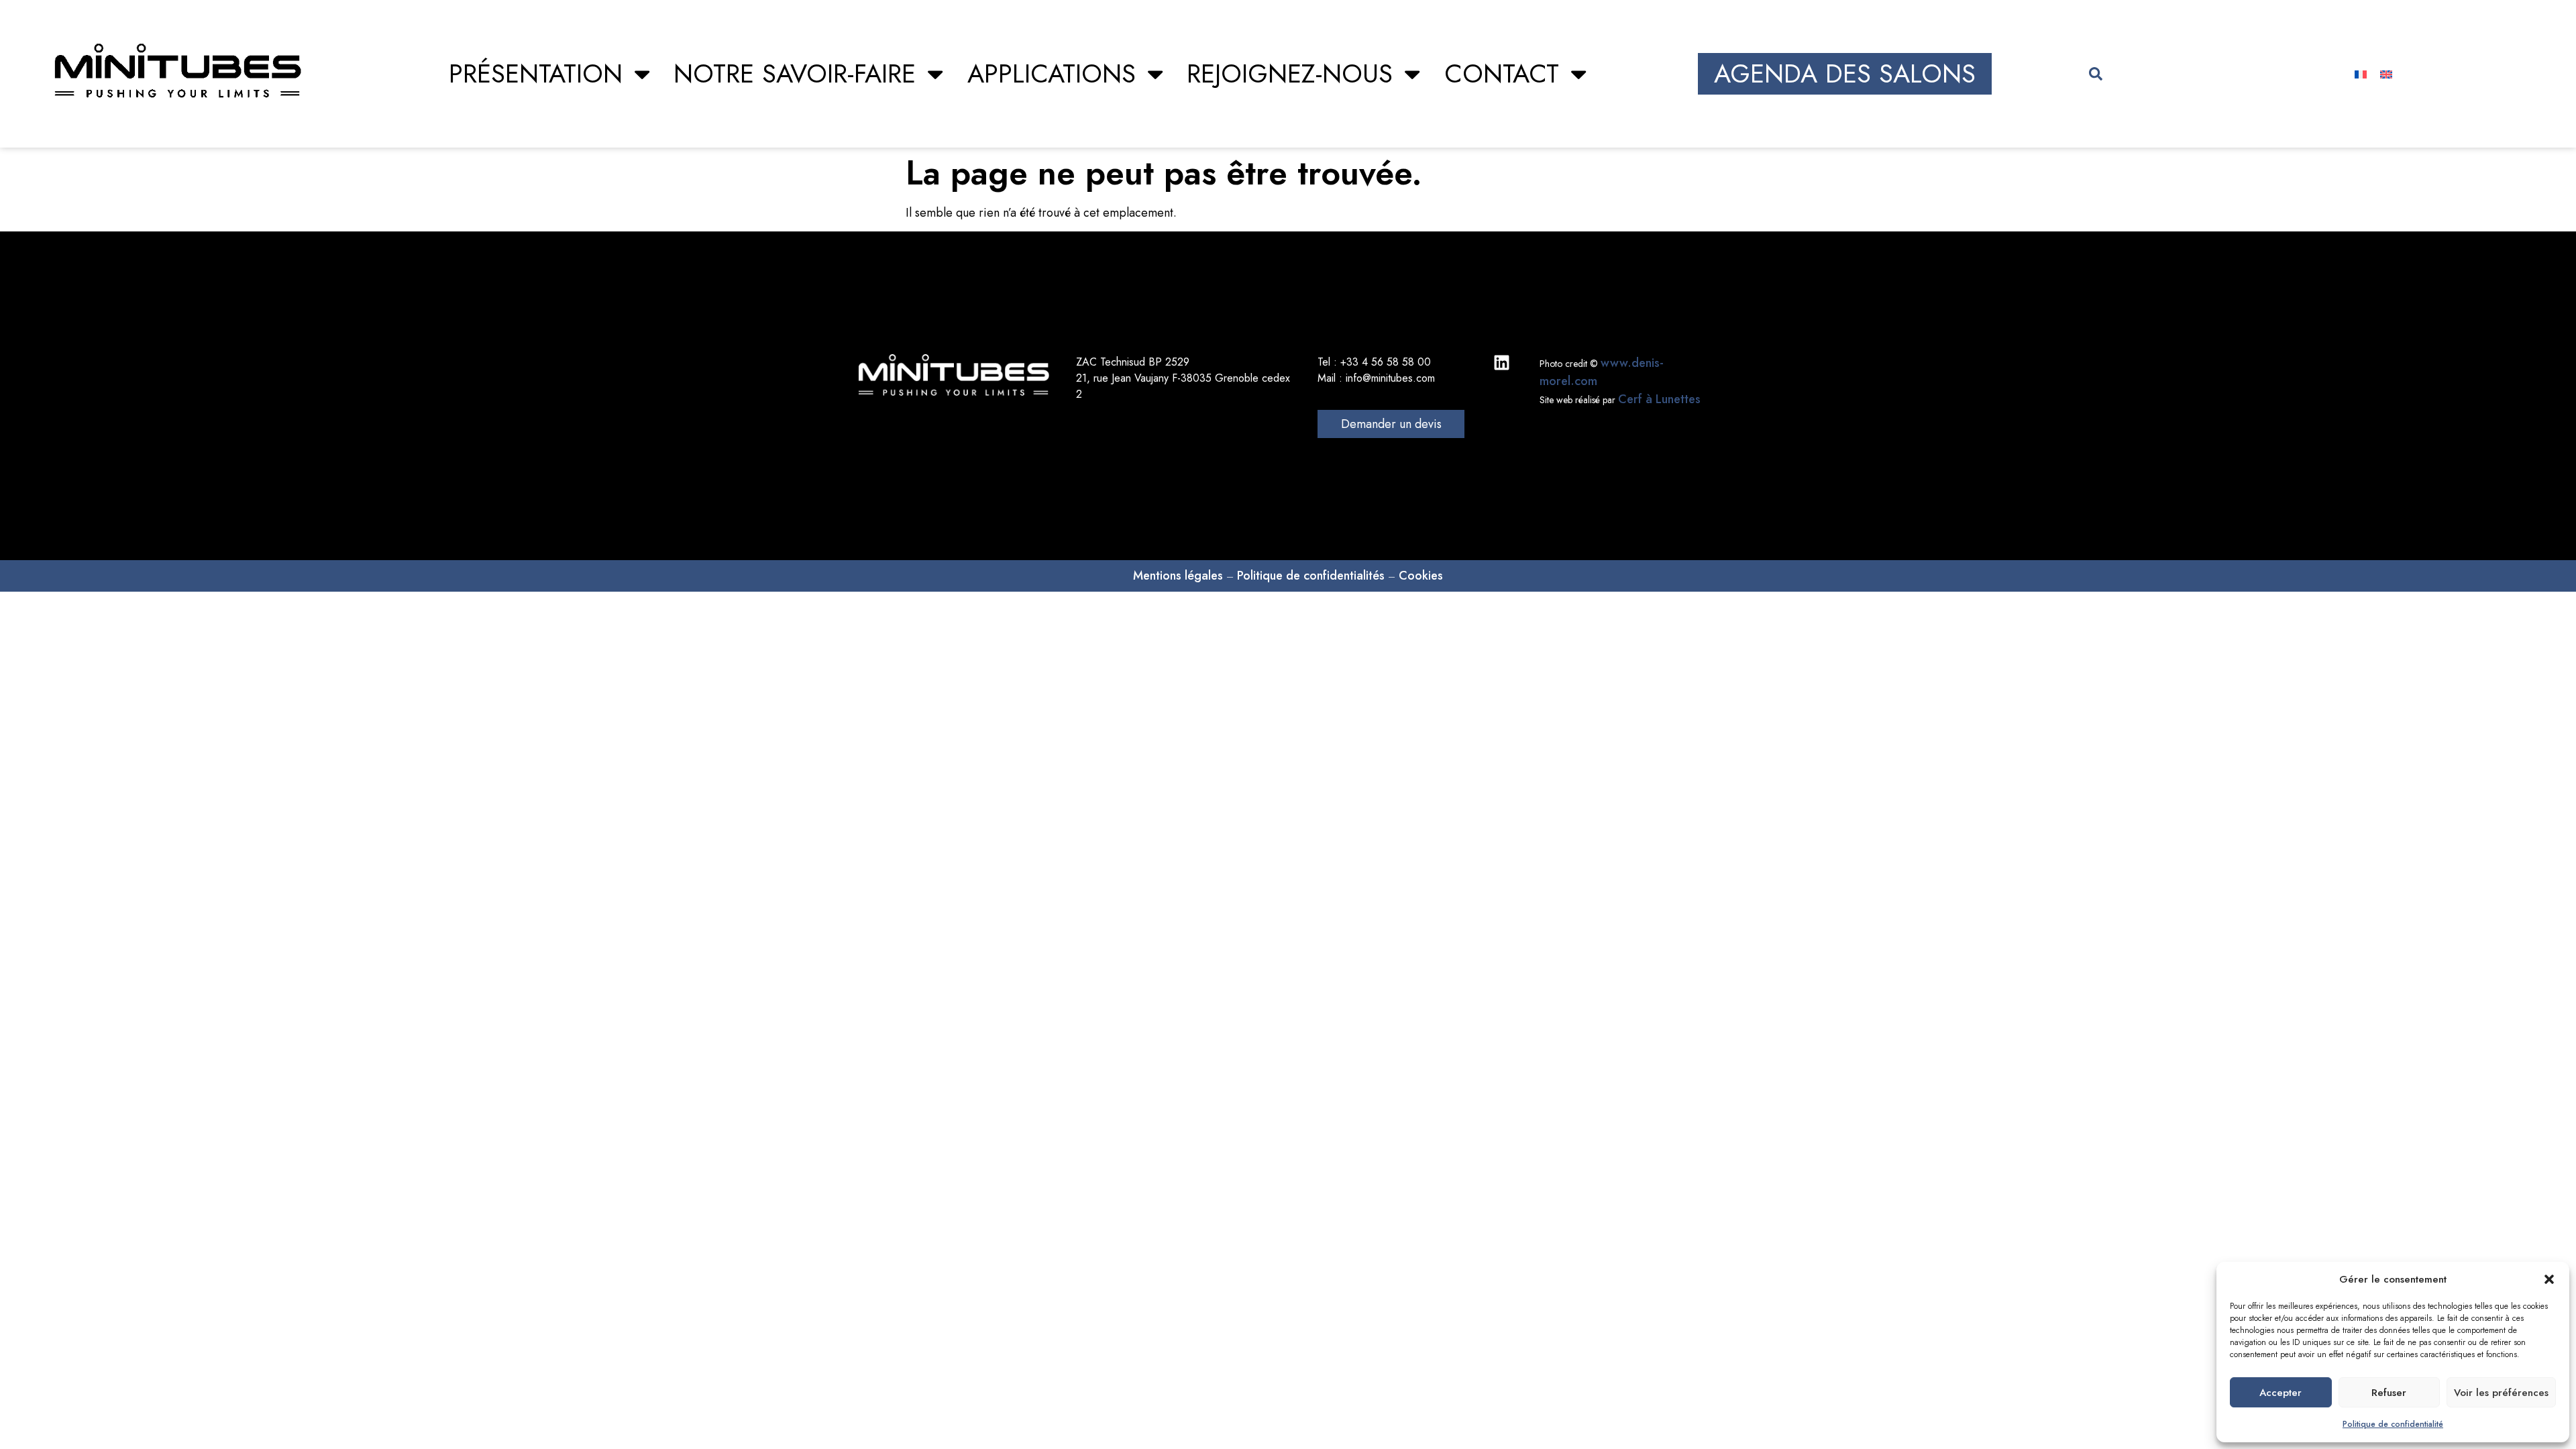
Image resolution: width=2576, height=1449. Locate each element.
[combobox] (2167, 74)
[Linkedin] (1502, 363)
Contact (1502, 73)
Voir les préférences (2501, 1393)
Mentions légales (1178, 576)
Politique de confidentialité (2393, 1424)
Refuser (2389, 1393)
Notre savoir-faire (795, 73)
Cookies (1421, 576)
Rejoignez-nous (1290, 73)
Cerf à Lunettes (1659, 399)
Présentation (536, 73)
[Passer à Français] (2361, 74)
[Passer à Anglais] (2386, 74)
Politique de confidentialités (1311, 576)
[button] (2549, 1279)
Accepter (2280, 1393)
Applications (1052, 73)
